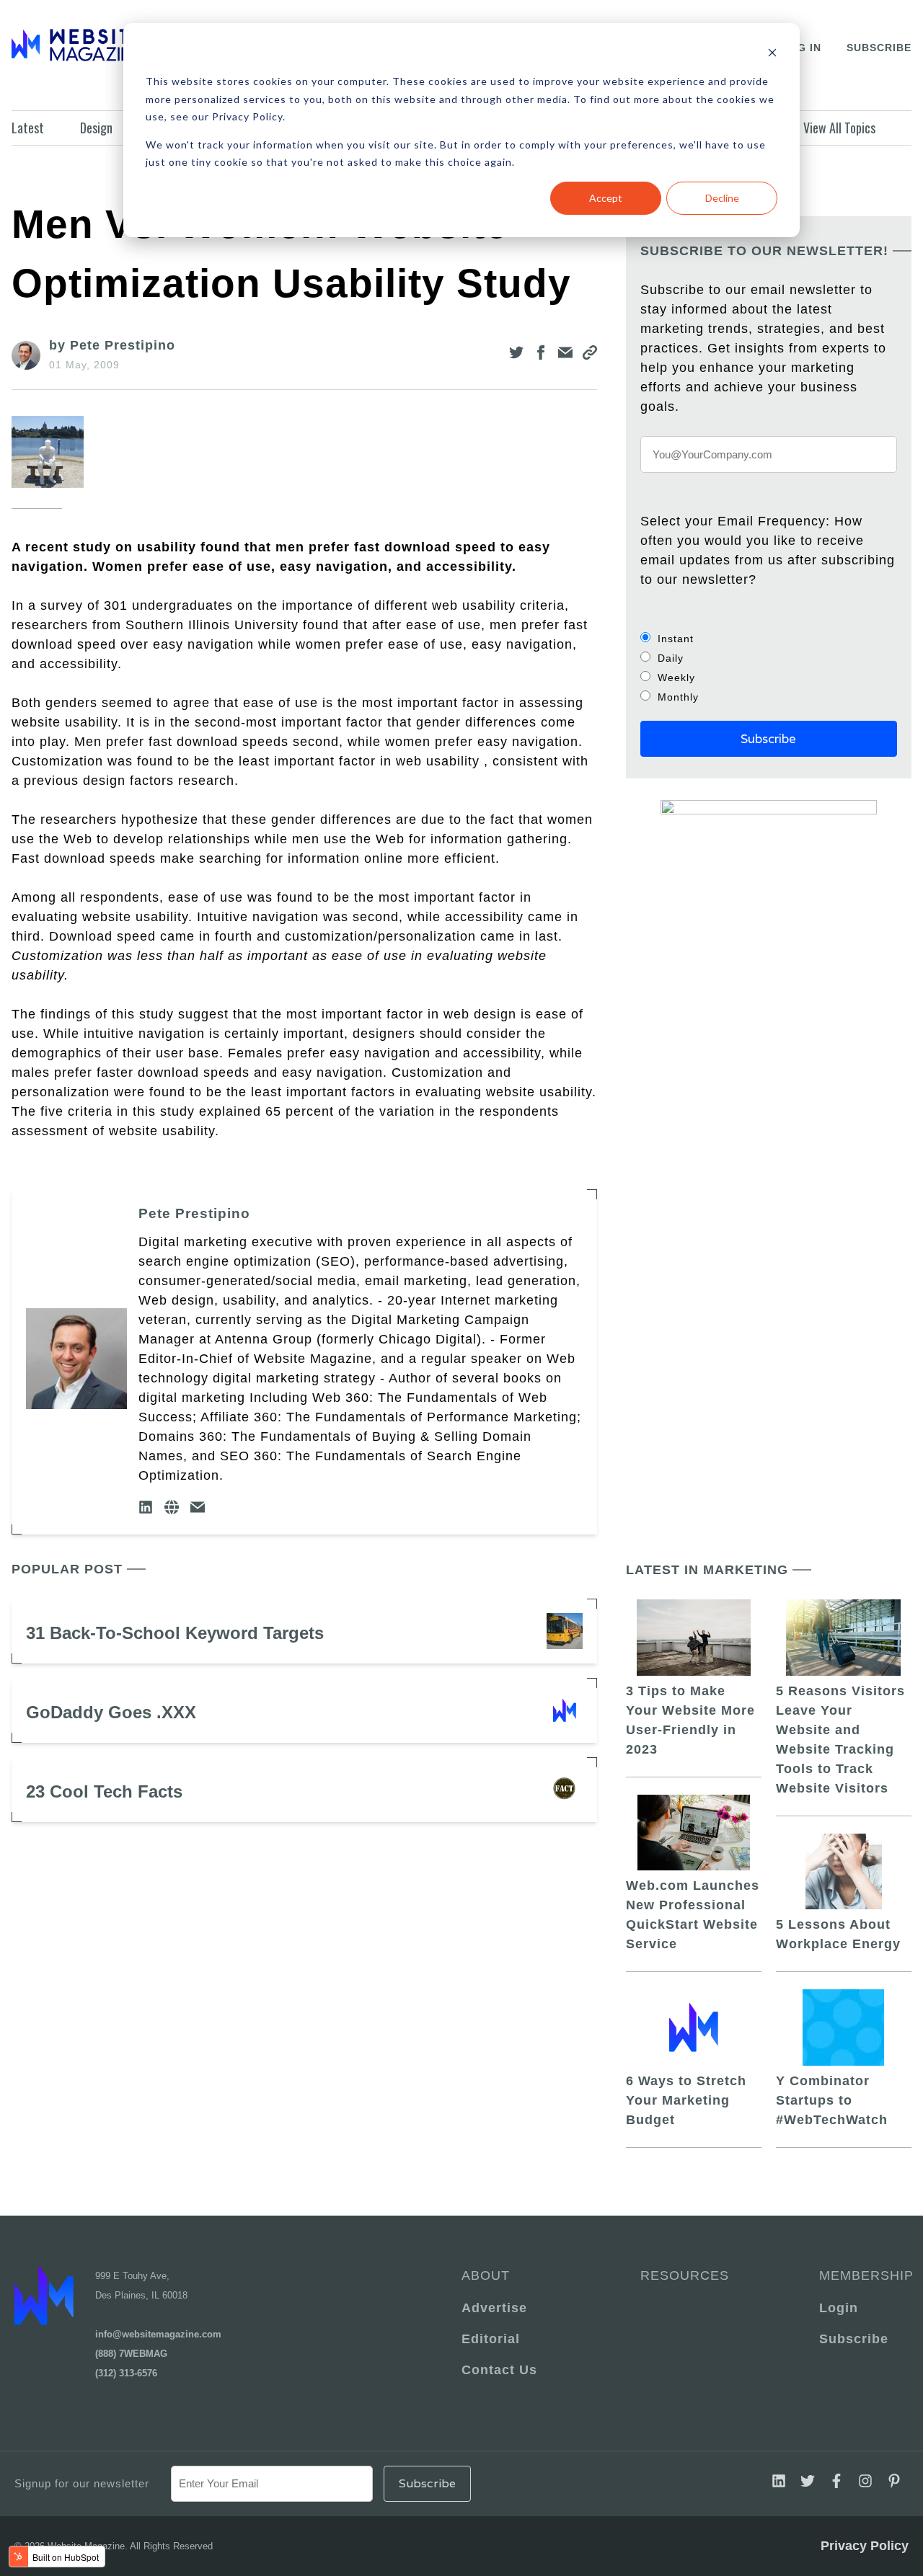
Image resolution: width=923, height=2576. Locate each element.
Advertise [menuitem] (494, 2308)
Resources (685, 2275)
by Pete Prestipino (112, 345)
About (486, 2275)
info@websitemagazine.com (158, 2334)
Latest (28, 128)
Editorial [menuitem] (491, 2339)
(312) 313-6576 (126, 2373)
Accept (606, 198)
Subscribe (879, 48)
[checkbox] (769, 667)
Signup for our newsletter (82, 2483)
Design (96, 128)
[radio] (769, 638)
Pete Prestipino (194, 1213)
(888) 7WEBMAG (131, 2354)
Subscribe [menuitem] (854, 2339)
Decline (722, 198)
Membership (864, 2275)
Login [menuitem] (839, 2308)
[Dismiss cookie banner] (772, 54)
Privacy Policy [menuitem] (865, 2546)
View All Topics (839, 128)
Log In (801, 48)
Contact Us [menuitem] (499, 2370)
